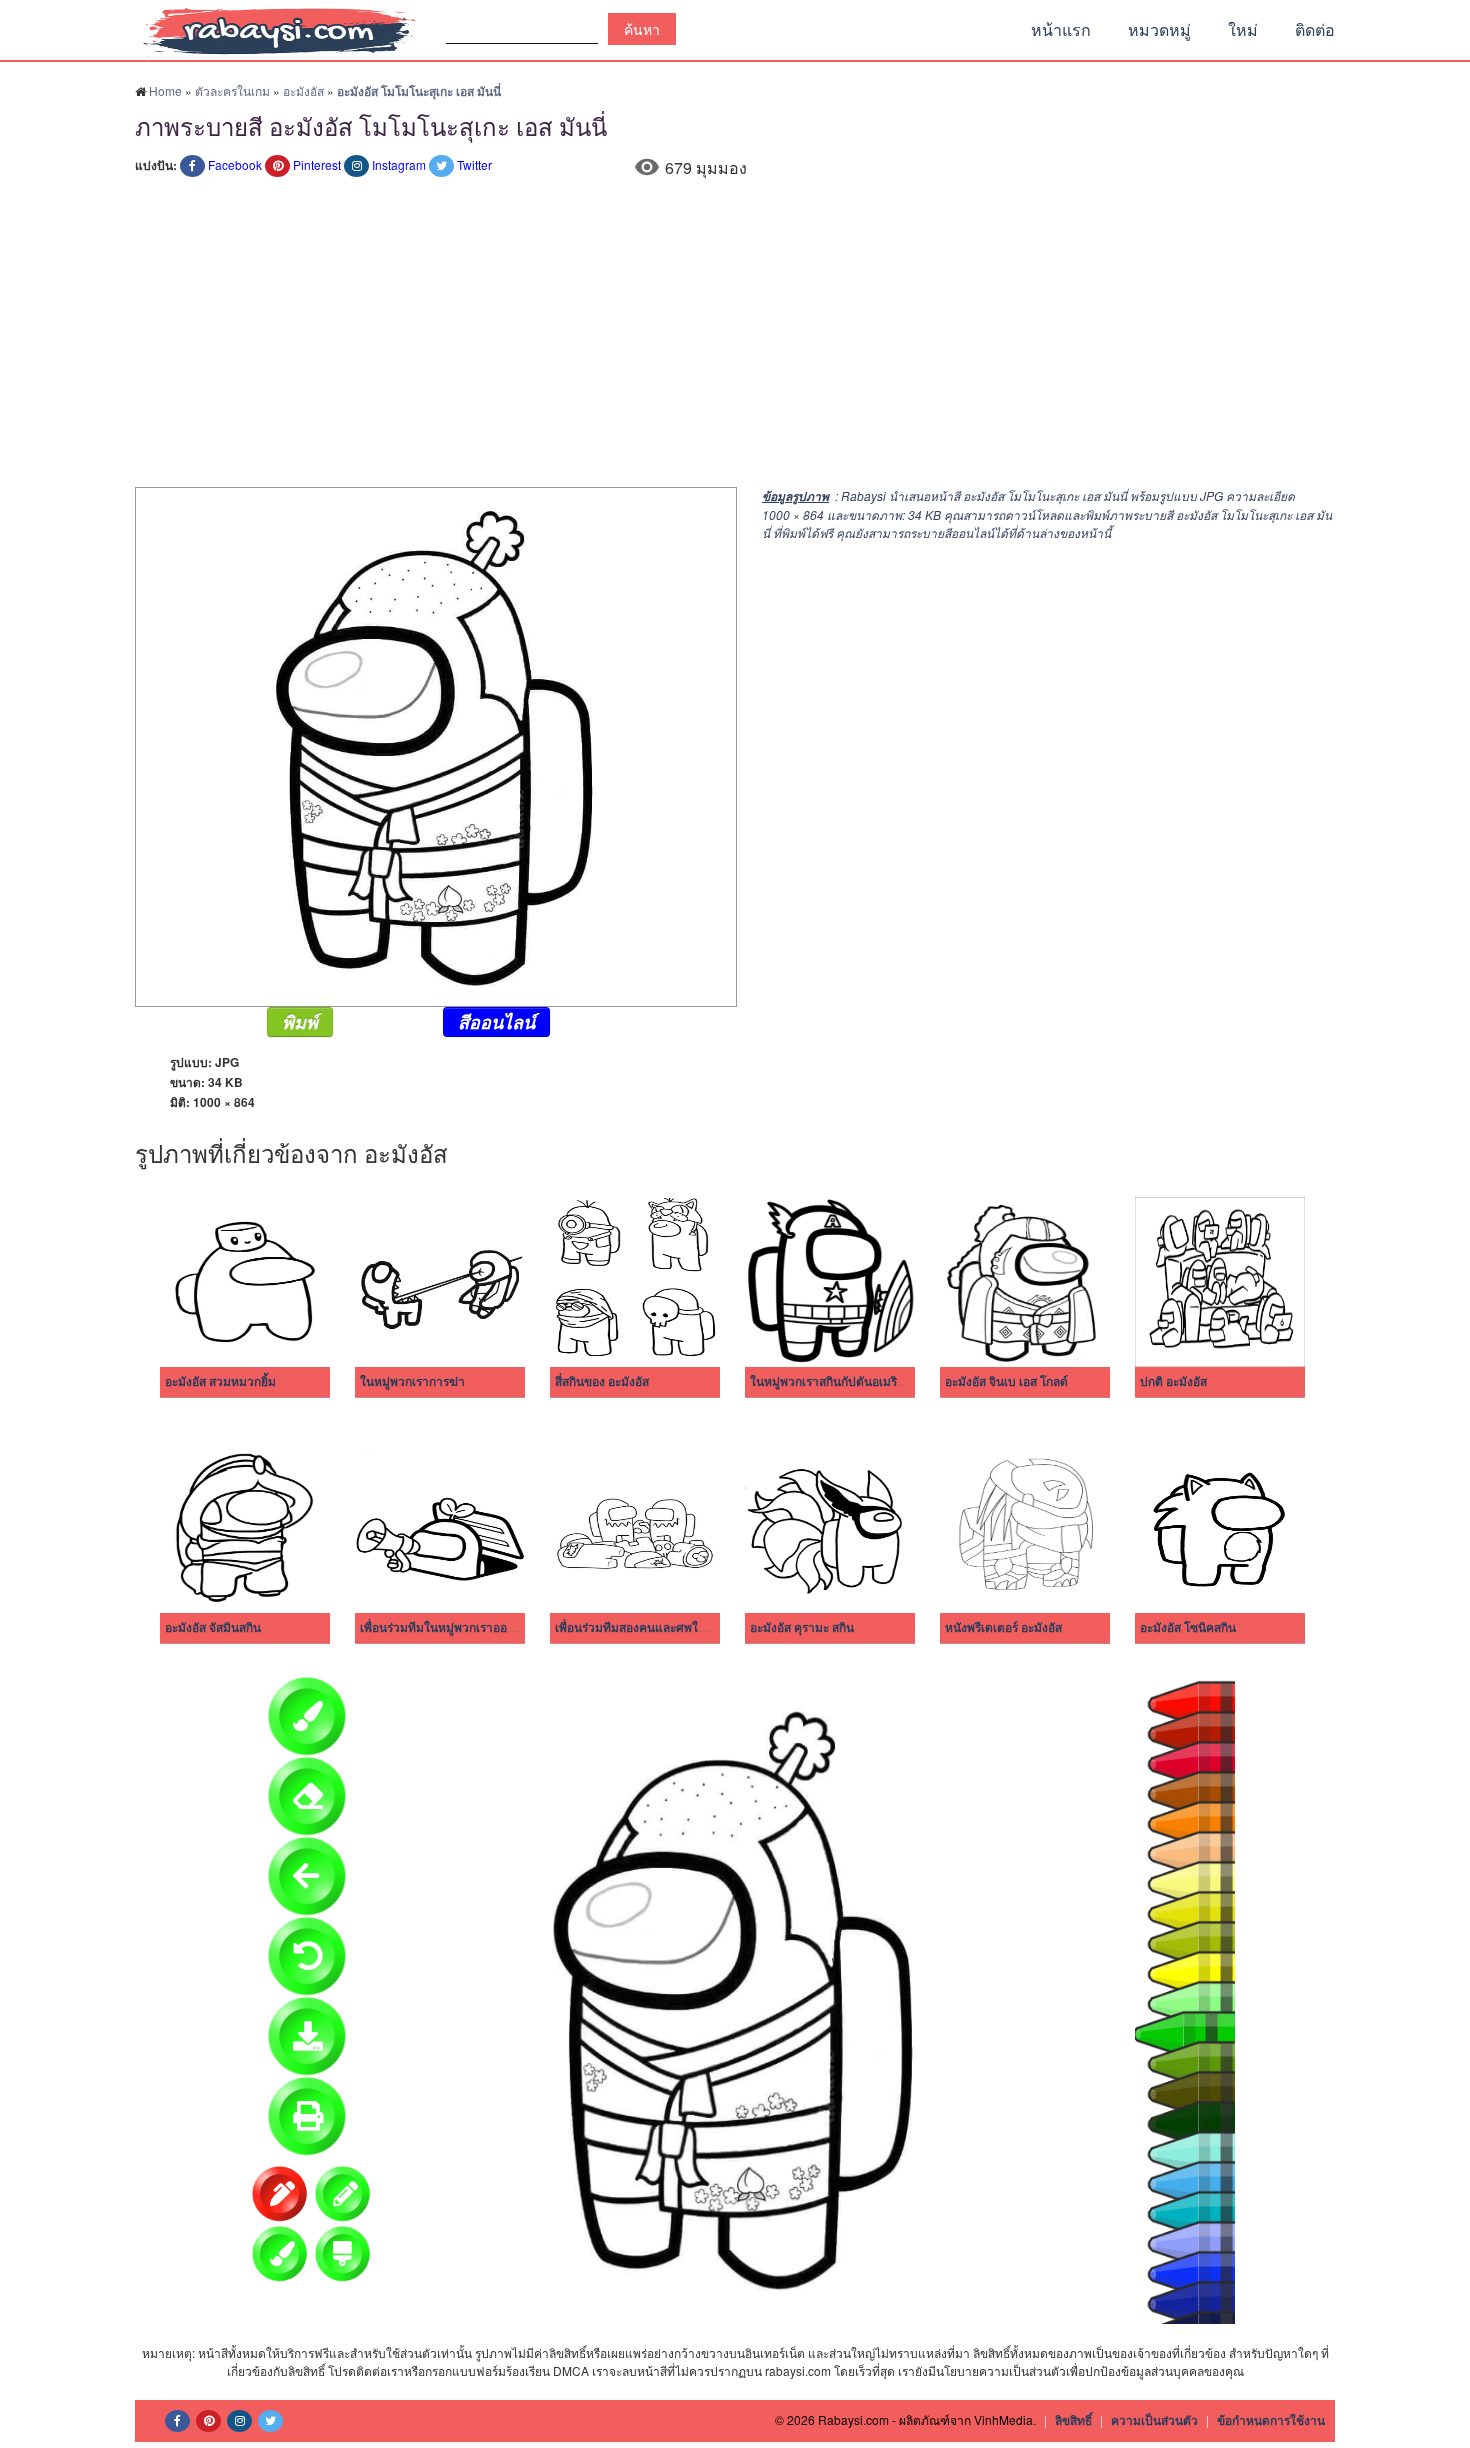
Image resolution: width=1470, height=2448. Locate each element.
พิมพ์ (300, 1022)
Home (165, 90)
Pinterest (317, 164)
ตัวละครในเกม (232, 90)
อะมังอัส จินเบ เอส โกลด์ (1006, 1382)
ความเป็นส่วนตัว (1154, 2420)
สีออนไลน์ (496, 1022)
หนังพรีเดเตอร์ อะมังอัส (1003, 1628)
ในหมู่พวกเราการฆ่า (412, 1382)
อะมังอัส (303, 90)
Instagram (399, 164)
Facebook (235, 164)
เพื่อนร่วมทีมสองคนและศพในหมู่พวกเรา (658, 1628)
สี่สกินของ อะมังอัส (602, 1382)
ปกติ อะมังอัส (1173, 1382)
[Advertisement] (735, 337)
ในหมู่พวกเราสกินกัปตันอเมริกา (830, 1382)
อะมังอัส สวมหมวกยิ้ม (220, 1382)
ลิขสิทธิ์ (1073, 2420)
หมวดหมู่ (1159, 29)
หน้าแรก (1061, 29)
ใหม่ (1243, 29)
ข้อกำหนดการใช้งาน (1271, 2420)
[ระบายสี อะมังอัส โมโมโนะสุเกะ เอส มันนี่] (436, 744)
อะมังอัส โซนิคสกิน (1188, 1628)
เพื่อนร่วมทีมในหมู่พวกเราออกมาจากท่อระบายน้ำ (487, 1628)
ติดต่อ (1315, 29)
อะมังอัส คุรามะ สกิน (802, 1628)
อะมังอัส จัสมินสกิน (213, 1628)
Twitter (474, 164)
